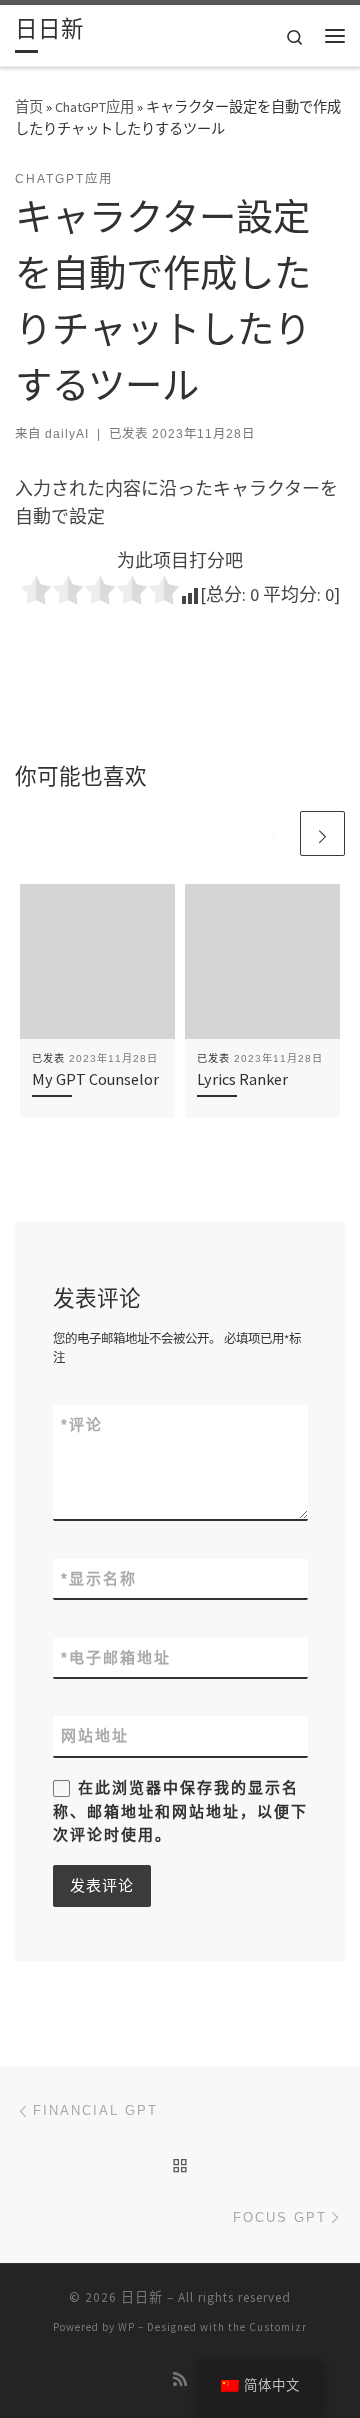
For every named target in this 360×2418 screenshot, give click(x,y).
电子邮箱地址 (116, 1657)
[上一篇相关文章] (274, 833)
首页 (29, 107)
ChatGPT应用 (94, 107)
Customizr (278, 2327)
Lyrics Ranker (242, 1079)
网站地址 (95, 1735)
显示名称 (99, 1578)
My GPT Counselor (95, 1079)
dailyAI (67, 434)
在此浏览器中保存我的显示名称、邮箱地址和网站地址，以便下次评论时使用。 (180, 1811)
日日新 (142, 2297)
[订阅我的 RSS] (180, 2379)
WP (126, 2327)
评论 (82, 1424)
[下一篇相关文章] (322, 833)
